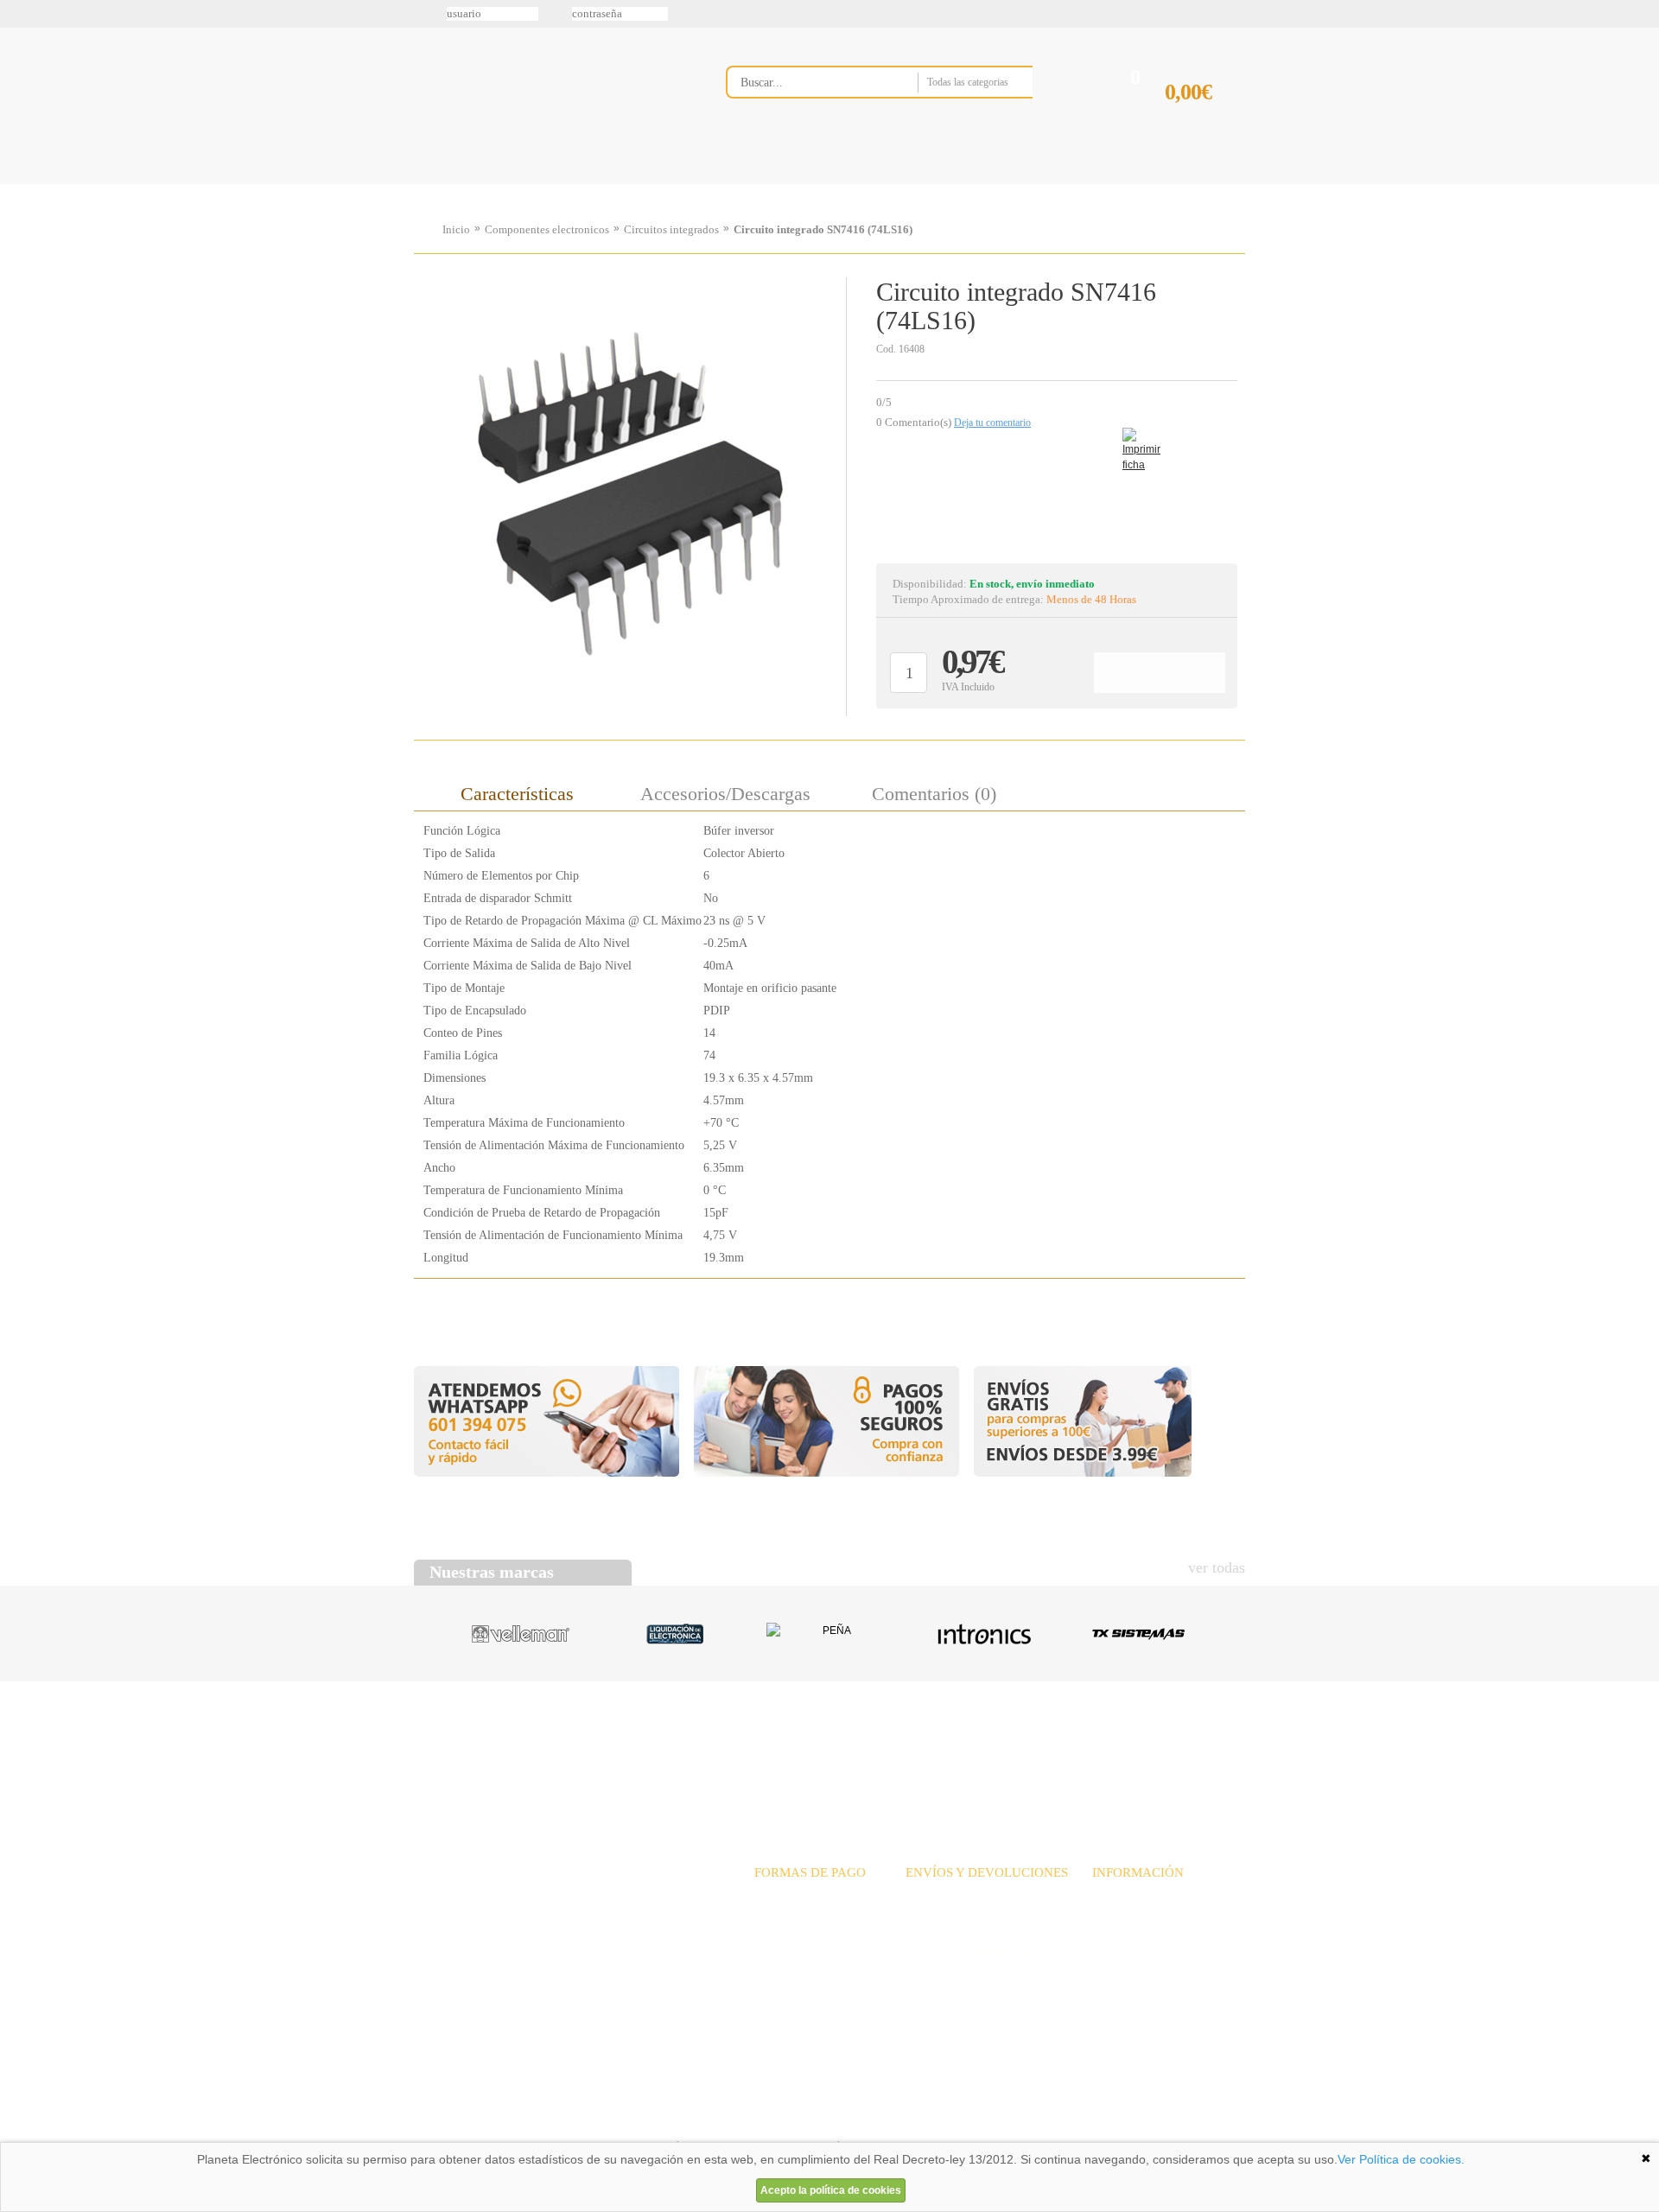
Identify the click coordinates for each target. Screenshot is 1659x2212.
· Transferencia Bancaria (814, 1896)
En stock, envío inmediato (1032, 584)
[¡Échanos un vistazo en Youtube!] (19, 215)
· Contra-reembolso (802, 1953)
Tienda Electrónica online (551, 96)
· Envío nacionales (951, 1896)
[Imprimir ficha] (1135, 441)
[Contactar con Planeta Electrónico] (556, 1917)
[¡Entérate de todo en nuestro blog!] (19, 251)
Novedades (890, 1748)
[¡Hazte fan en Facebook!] (19, 106)
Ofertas (966, 1748)
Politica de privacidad (578, 2120)
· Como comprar (1133, 1953)
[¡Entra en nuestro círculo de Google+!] (19, 179)
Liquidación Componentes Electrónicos (790, 184)
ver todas (1217, 1567)
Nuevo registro (972, 14)
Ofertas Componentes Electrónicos (670, 184)
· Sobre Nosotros (1134, 1896)
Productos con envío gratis (915, 184)
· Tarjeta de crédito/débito (818, 1934)
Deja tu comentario (992, 423)
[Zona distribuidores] (1154, 20)
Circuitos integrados (671, 229)
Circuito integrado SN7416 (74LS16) (823, 229)
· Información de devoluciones (980, 1953)
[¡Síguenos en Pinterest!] (19, 143)
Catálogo (1128, 1748)
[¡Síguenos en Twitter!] (19, 70)
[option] (630, 493)
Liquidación (1045, 1748)
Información (1050, 184)
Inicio (456, 229)
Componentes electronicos (547, 229)
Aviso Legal (457, 2120)
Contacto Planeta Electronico (1185, 184)
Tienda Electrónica (447, 184)
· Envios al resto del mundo (973, 1934)
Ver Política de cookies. (1401, 2159)
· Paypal (775, 1915)
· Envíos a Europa (950, 1915)
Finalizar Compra (1205, 120)
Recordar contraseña (829, 14)
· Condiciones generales (1150, 1934)
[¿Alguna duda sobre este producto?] (1056, 496)
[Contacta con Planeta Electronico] (903, 118)
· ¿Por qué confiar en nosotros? (1169, 1915)
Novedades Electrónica (547, 184)
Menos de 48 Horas (1091, 599)
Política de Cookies (709, 2120)
